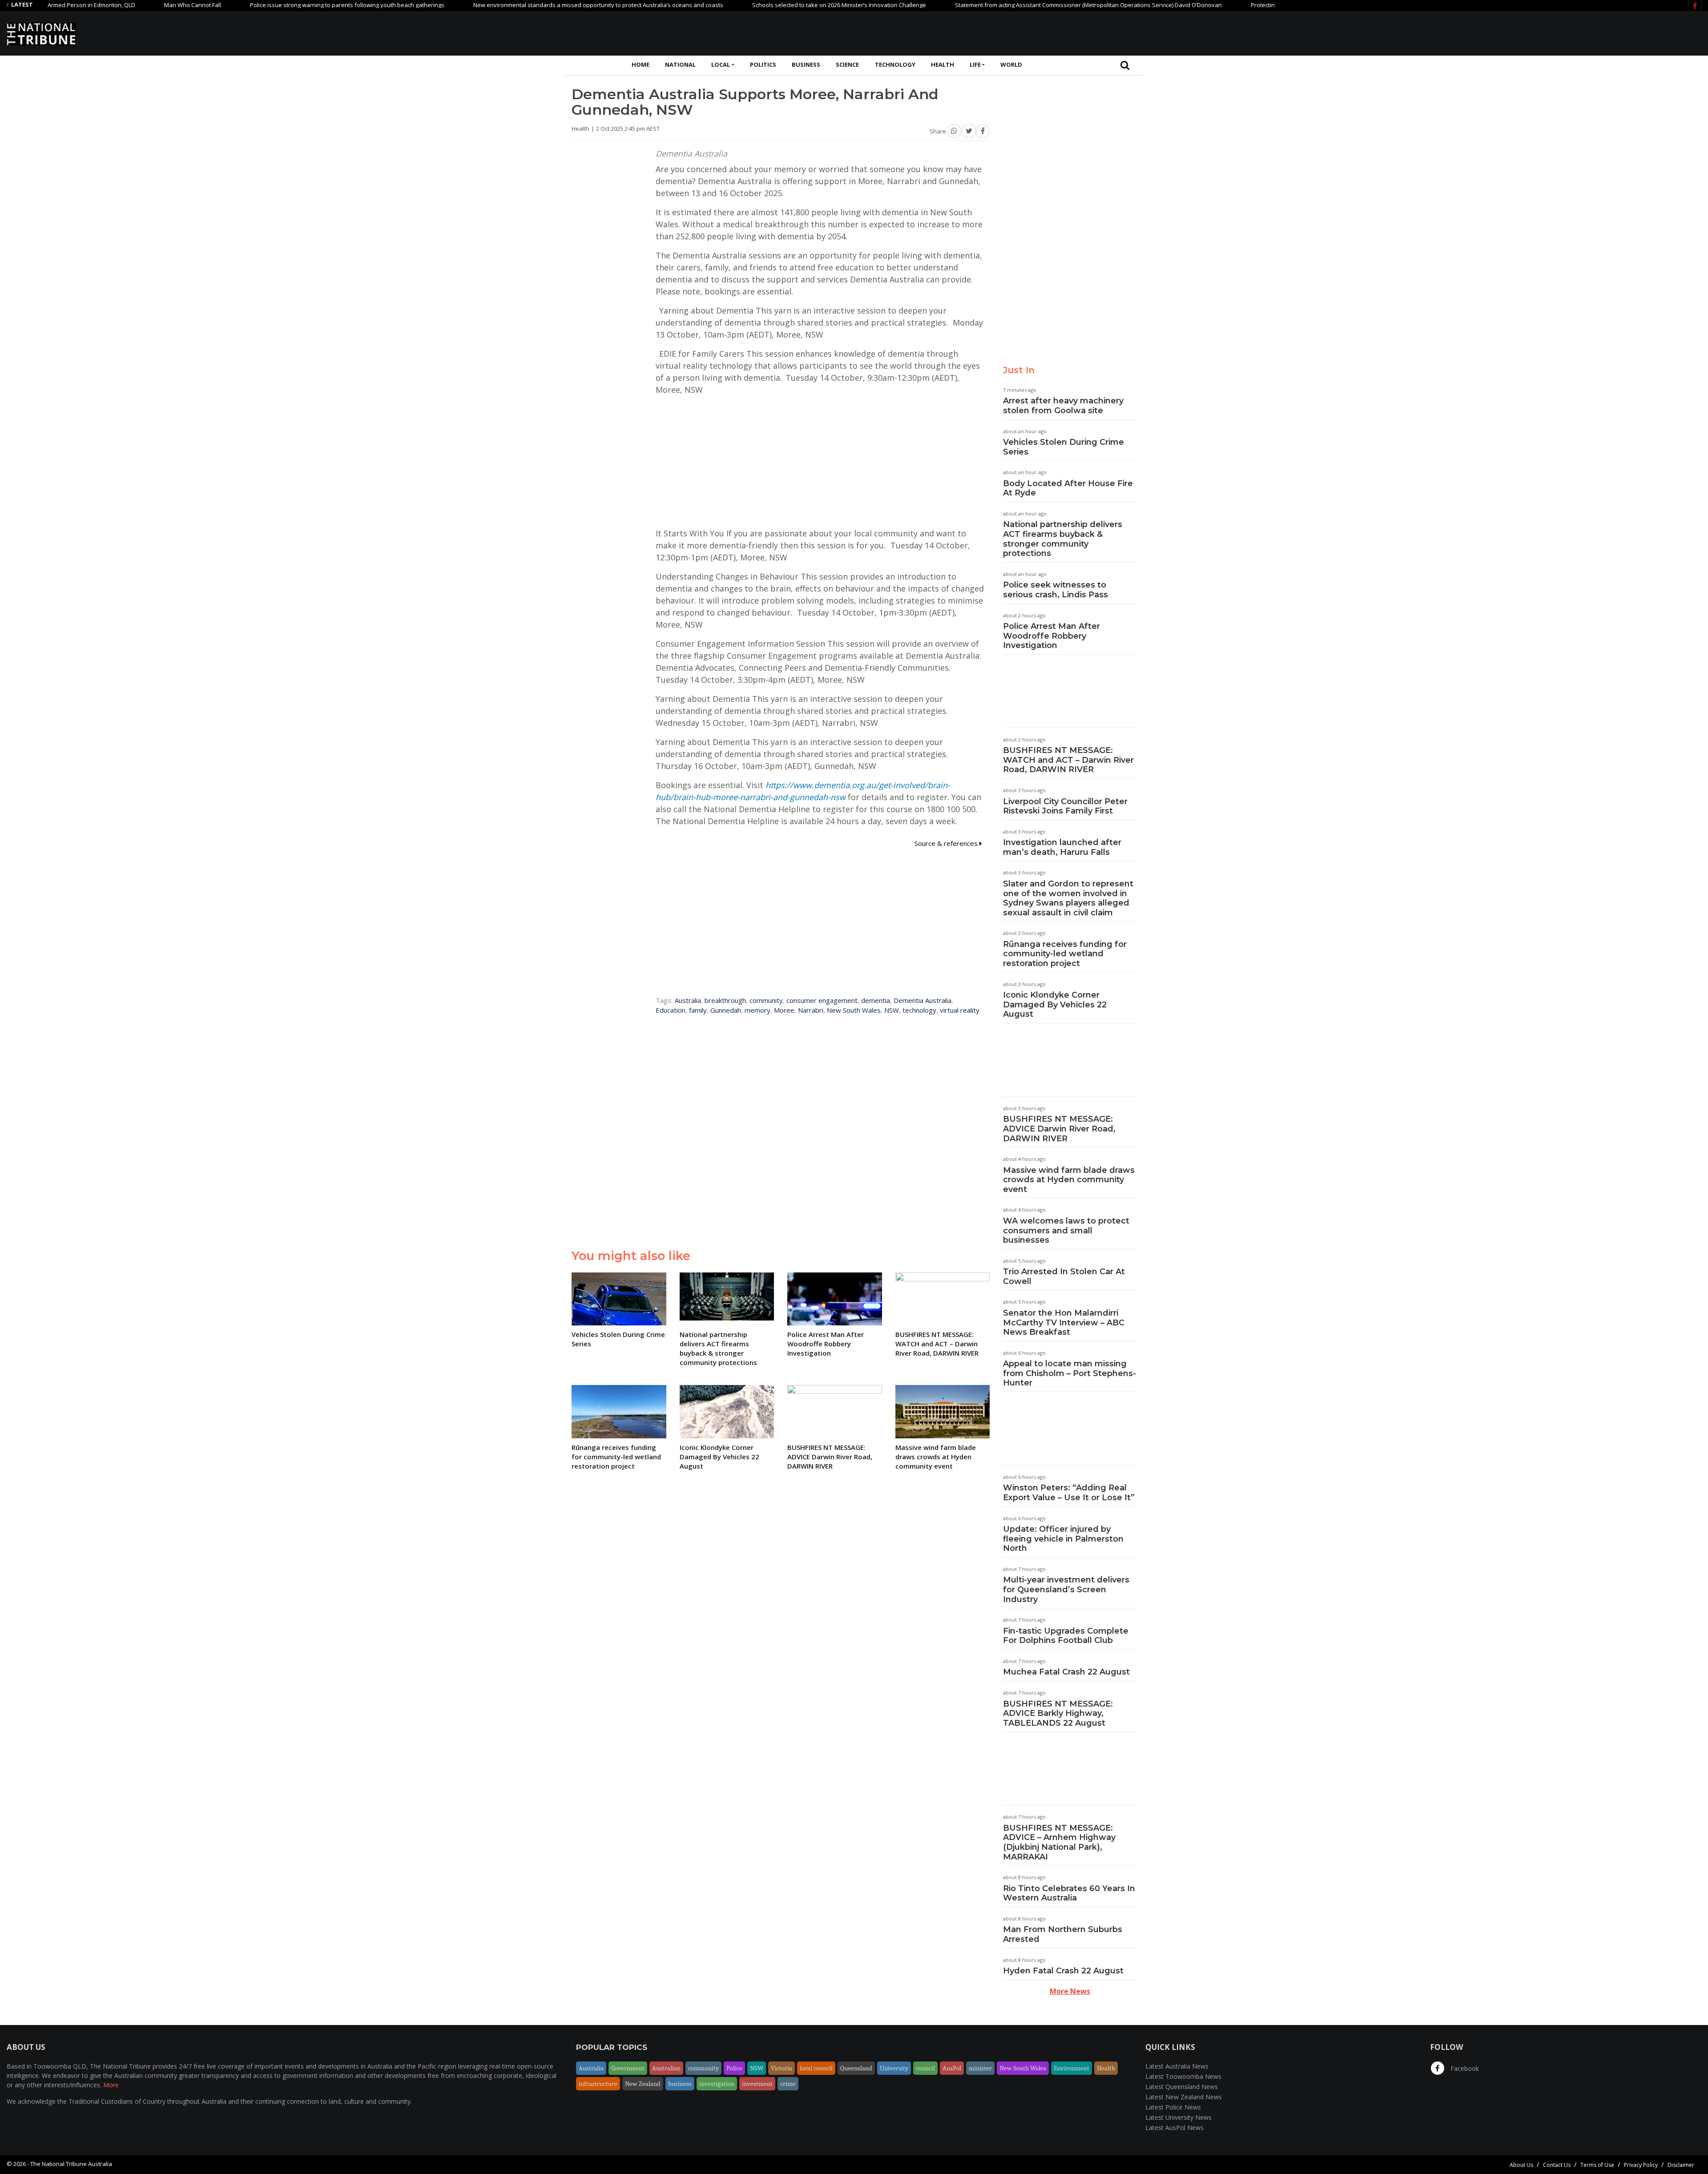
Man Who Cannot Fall (102, 5)
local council (816, 2068)
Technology (895, 64)
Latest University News (1178, 2117)
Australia (688, 1000)
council (925, 2068)
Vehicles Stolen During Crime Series (1063, 447)
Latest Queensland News (1182, 2087)
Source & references (947, 843)
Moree (784, 1010)
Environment (1072, 2068)
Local (721, 64)
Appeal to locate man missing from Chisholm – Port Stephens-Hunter (1070, 1373)
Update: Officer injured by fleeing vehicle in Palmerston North (1063, 1539)
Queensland (856, 2068)
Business (806, 64)
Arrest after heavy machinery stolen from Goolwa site (1063, 406)
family (698, 1010)
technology (919, 1010)
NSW (892, 1010)
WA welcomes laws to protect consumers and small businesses (1066, 1230)
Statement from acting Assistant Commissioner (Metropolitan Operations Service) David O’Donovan (998, 5)
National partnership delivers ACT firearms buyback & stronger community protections (1063, 539)
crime (788, 2084)
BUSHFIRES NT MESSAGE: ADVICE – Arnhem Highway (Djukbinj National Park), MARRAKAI (1059, 1842)
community (766, 1000)
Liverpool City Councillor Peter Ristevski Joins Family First (1065, 806)
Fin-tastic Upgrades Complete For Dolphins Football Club (1066, 1636)
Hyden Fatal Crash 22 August (1063, 1971)
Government (628, 2068)
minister (980, 2068)
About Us (1521, 2165)
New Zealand (643, 2084)
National (680, 64)
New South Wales (854, 1010)
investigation (717, 2084)
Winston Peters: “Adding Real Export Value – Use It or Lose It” (1069, 1493)
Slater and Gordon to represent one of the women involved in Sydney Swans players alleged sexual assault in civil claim (1068, 898)
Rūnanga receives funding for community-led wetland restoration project (1065, 954)
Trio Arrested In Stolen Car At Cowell (1064, 1276)
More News (1070, 1991)
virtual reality (960, 1010)
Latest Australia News (1177, 2066)
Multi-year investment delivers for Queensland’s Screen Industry (1066, 1589)
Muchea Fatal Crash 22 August (1066, 1672)
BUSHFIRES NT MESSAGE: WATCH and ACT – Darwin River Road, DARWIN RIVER (1068, 760)
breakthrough (725, 1000)
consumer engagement (822, 1000)
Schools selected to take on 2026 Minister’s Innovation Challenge (749, 5)
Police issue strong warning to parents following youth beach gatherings (257, 5)
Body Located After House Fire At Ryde (1068, 488)
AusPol (952, 2068)
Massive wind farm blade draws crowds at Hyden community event (1069, 1180)
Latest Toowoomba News (1183, 2076)
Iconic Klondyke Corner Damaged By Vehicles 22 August (1055, 1004)
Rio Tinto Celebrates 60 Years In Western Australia (1069, 1893)
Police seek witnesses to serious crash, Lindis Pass (1055, 590)
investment (757, 2084)
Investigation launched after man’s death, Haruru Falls (1062, 847)
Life (975, 64)
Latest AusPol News (1174, 2128)
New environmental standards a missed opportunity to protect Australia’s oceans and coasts (508, 5)
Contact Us (1557, 2165)
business (680, 2084)
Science (847, 64)
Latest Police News (1173, 2107)
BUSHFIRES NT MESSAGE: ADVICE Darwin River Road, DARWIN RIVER (1059, 1129)
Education (671, 1010)
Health (943, 64)
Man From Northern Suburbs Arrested (1063, 1934)
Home (640, 64)
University (894, 2068)
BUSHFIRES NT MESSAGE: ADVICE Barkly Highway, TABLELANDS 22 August (1058, 1713)
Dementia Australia (922, 1000)
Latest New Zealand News (1184, 2097)
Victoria (781, 2068)
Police (734, 2068)
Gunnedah (726, 1010)
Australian (666, 2068)
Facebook (1464, 2068)
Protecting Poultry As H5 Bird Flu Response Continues (1232, 5)
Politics (763, 64)
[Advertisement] (1539, 32)
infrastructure (598, 2084)
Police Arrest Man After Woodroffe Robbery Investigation (1051, 636)
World (1011, 64)
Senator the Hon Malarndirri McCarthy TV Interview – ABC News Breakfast (1064, 1323)
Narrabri (811, 1010)
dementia (876, 1000)
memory (757, 1010)
